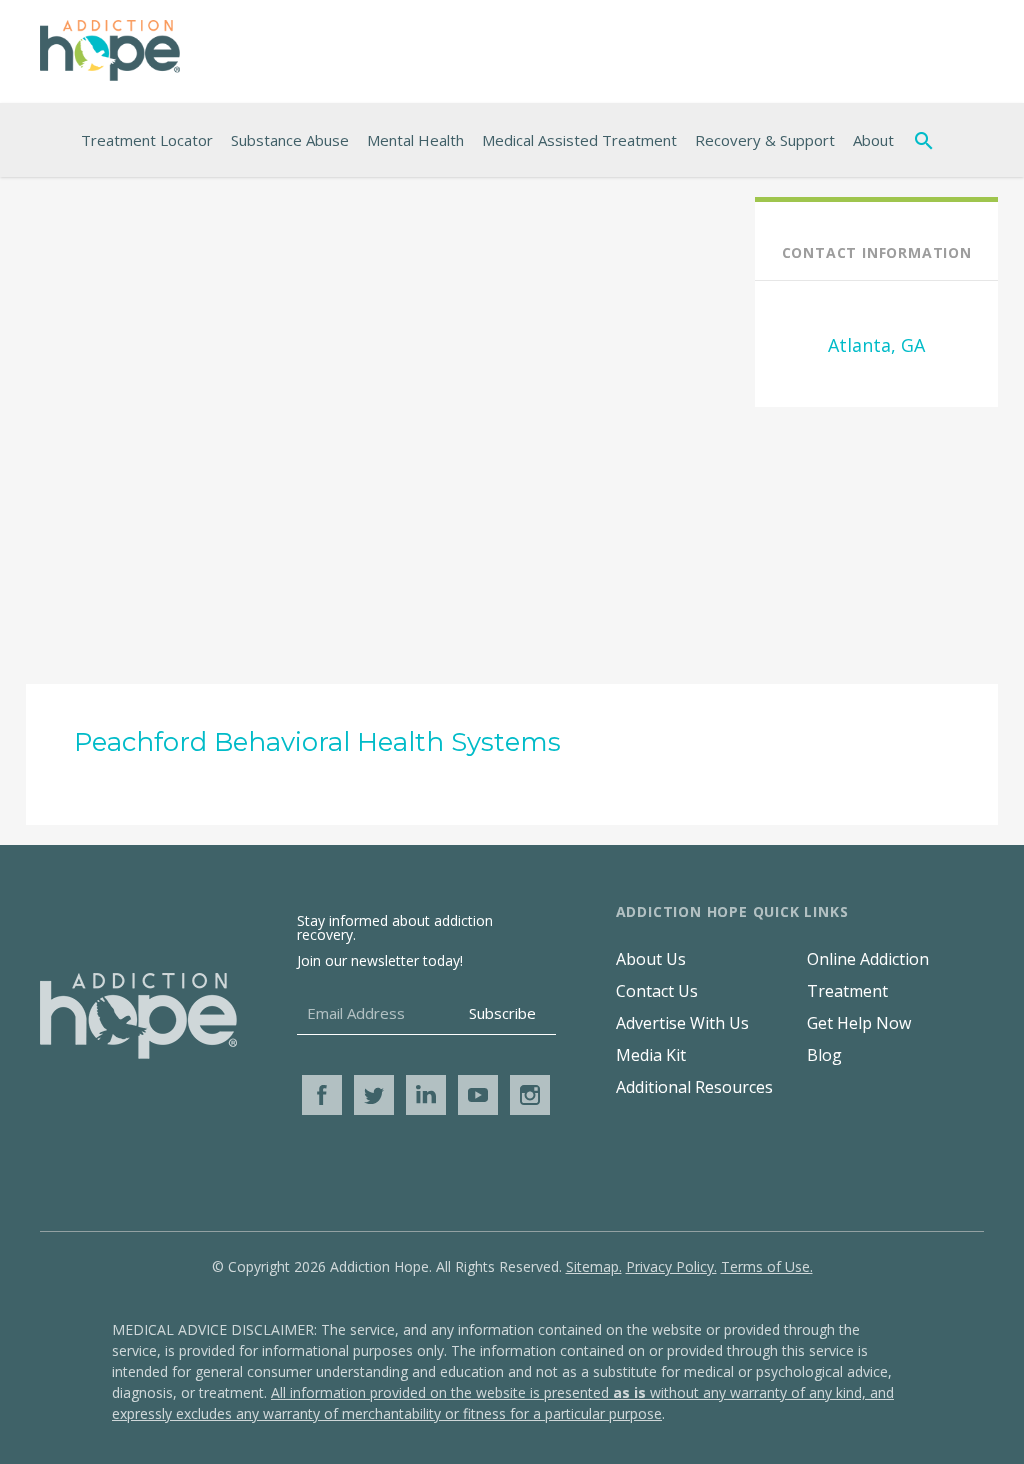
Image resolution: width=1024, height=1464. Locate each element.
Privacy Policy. (671, 1266)
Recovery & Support (765, 140)
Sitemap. (594, 1266)
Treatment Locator (147, 140)
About (873, 140)
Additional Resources (694, 1087)
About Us (651, 959)
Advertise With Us (682, 1023)
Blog (824, 1055)
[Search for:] (928, 140)
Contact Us (657, 991)
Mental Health (415, 140)
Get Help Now (859, 1023)
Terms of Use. (767, 1266)
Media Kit (651, 1055)
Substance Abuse (290, 140)
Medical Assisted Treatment (579, 140)
